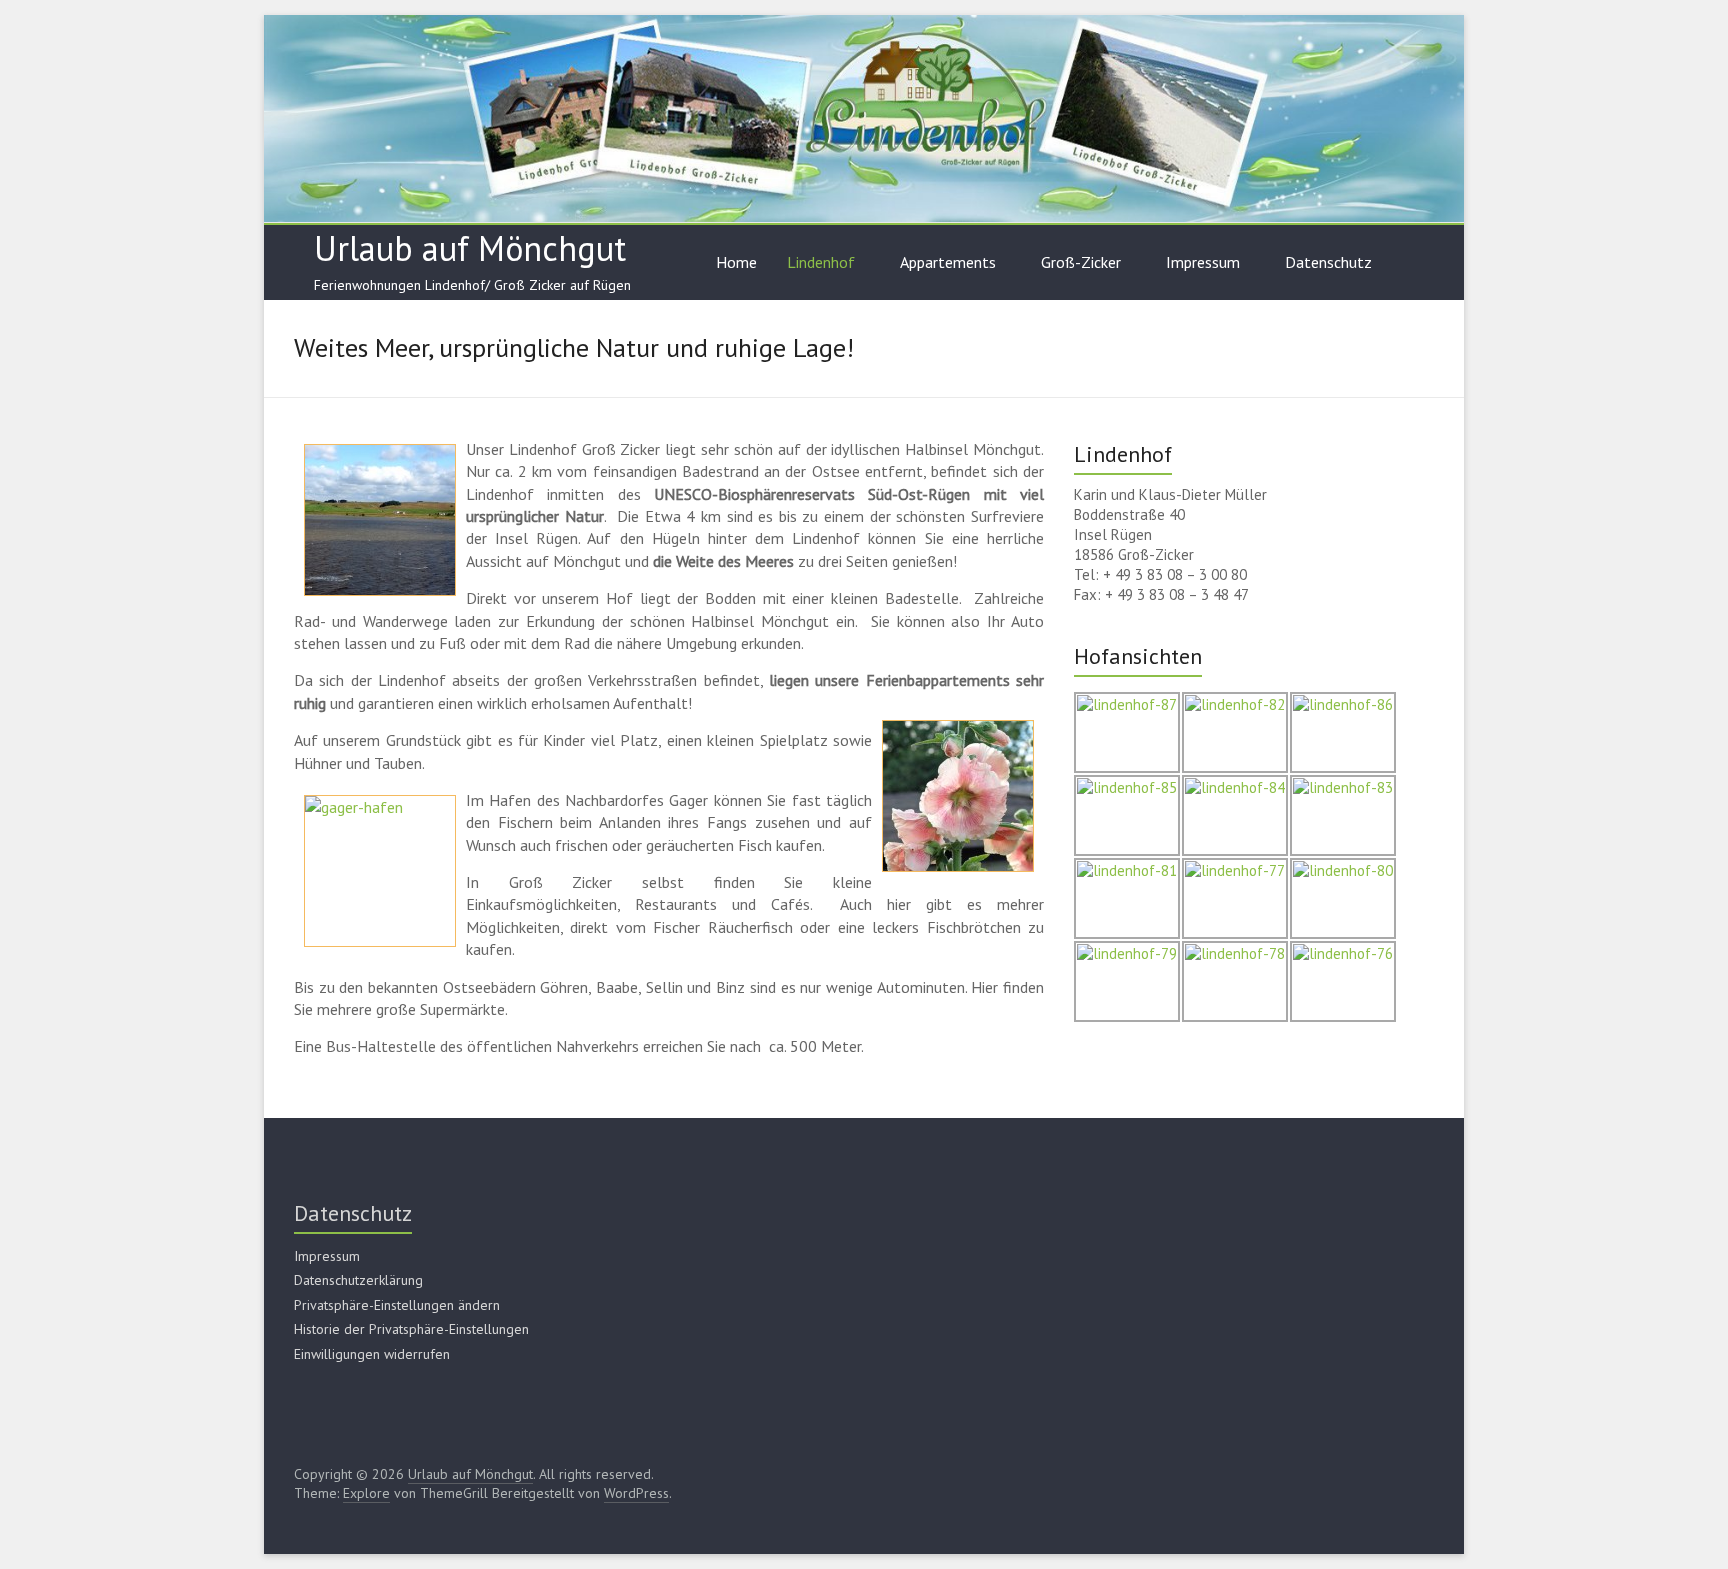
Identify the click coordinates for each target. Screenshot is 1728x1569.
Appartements (948, 262)
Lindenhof (821, 262)
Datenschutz (1328, 262)
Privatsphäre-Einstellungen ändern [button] (397, 1305)
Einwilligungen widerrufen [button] (372, 1354)
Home (736, 262)
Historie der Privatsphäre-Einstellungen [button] (411, 1329)
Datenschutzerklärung (358, 1280)
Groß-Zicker (1081, 262)
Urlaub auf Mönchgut (470, 248)
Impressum (1203, 262)
